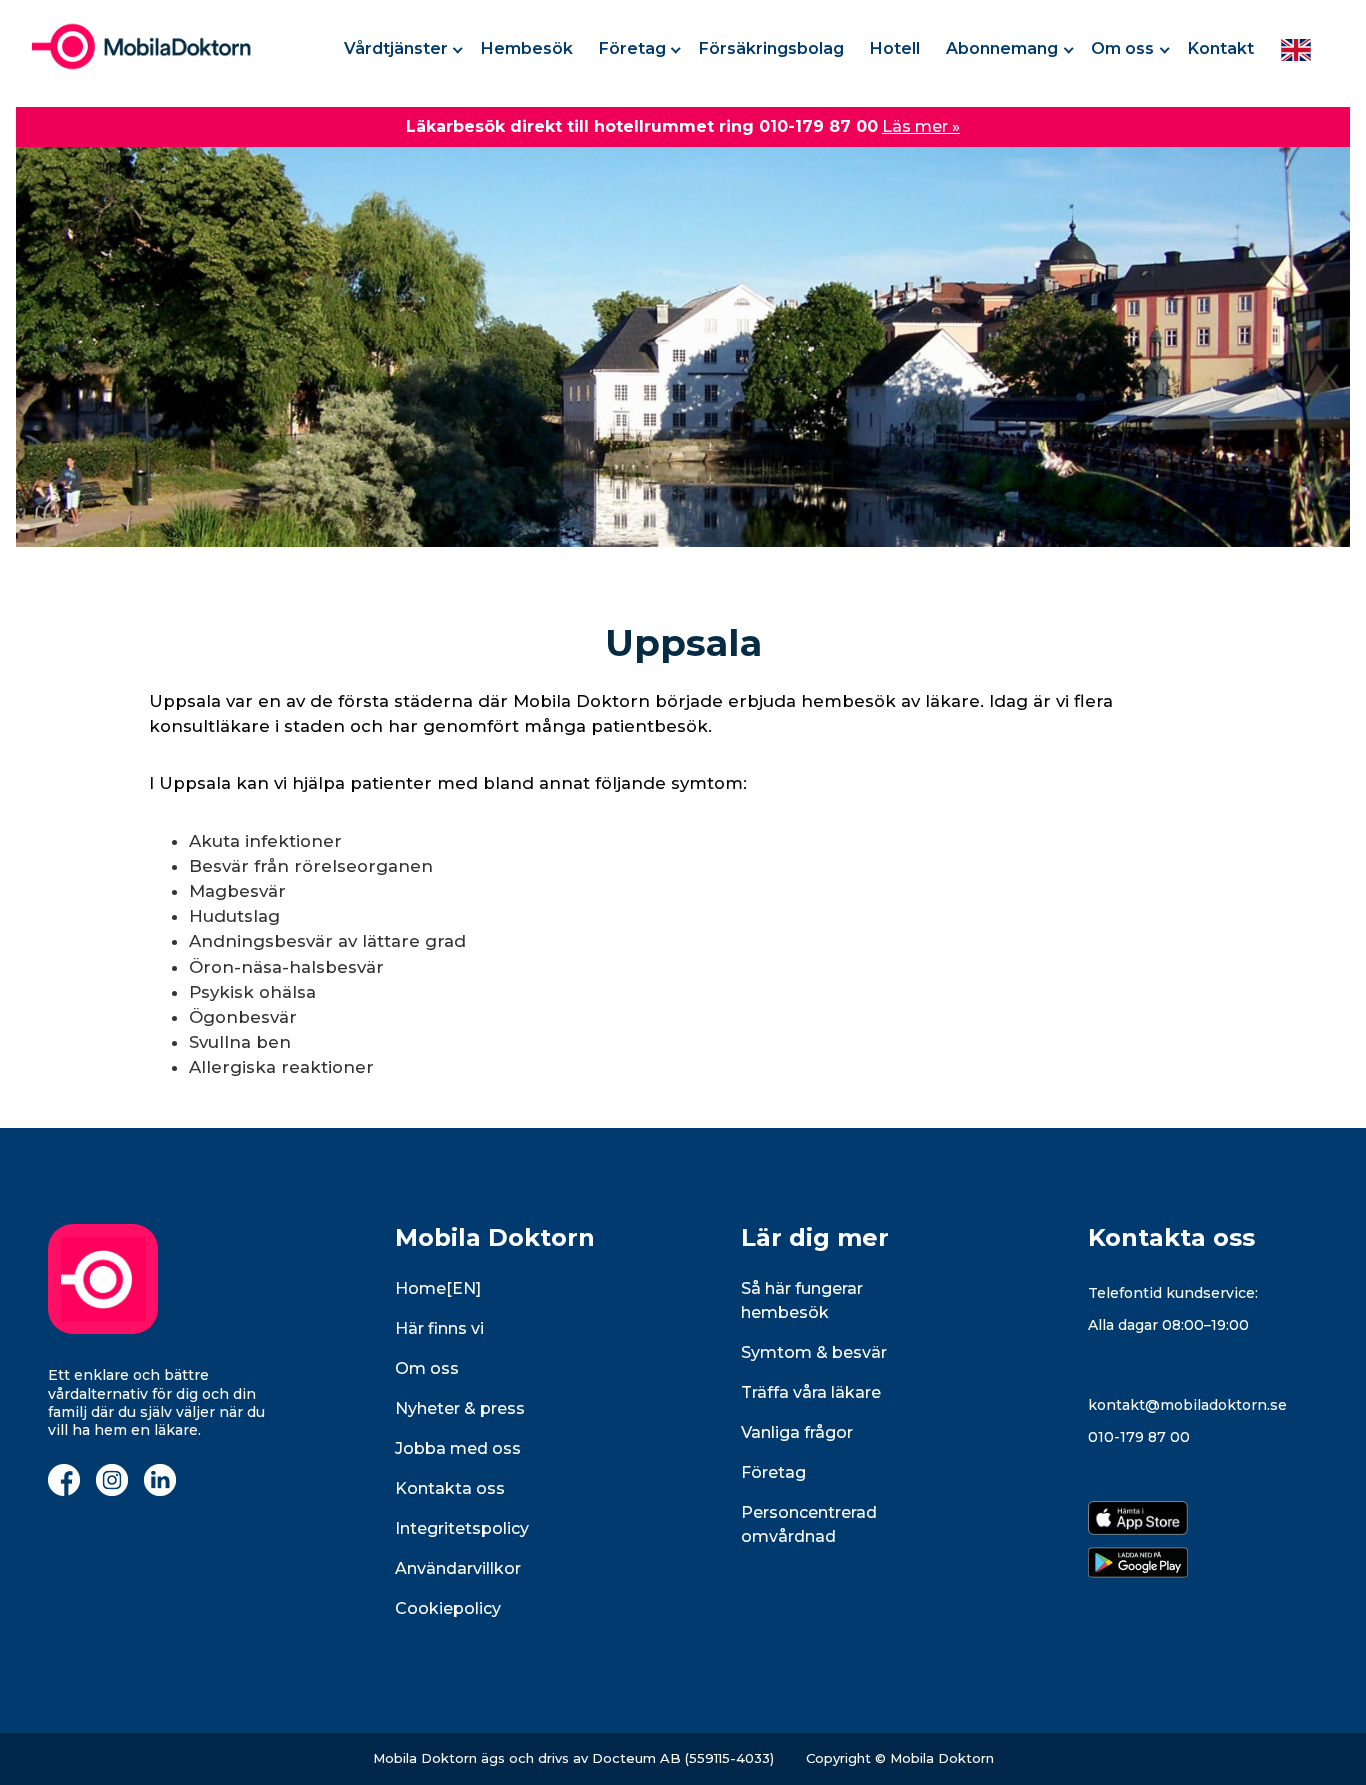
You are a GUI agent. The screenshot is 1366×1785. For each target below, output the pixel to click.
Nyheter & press (460, 1408)
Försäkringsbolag (771, 48)
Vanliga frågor (797, 1432)
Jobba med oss (458, 1448)
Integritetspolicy (462, 1528)
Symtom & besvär (814, 1352)
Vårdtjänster (396, 48)
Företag (632, 48)
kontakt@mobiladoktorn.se (1187, 1405)
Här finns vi (439, 1328)
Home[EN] (438, 1288)
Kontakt (1221, 48)
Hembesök (527, 48)
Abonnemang (1002, 48)
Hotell (895, 48)
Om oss (1122, 48)
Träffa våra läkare (811, 1392)
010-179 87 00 (1139, 1437)
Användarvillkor (458, 1568)
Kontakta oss (450, 1488)
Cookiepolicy (448, 1608)
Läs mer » (921, 126)
